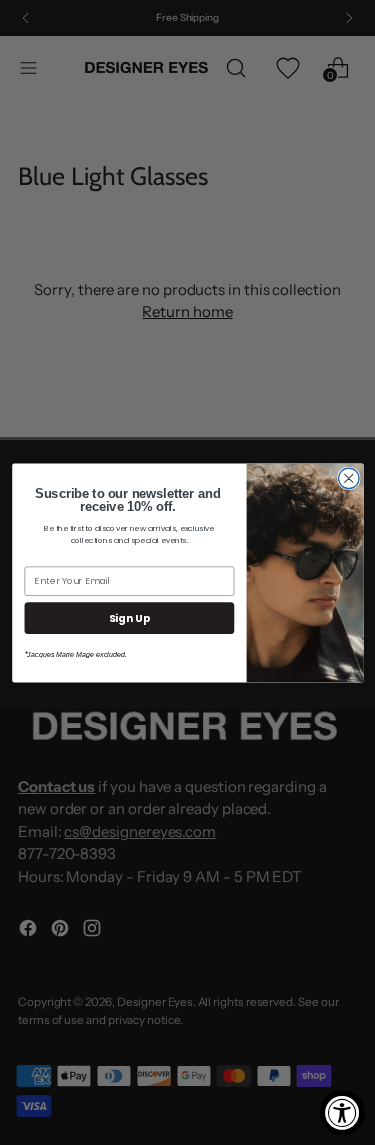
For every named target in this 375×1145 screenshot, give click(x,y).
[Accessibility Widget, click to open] (342, 1112)
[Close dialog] (348, 478)
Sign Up (129, 617)
